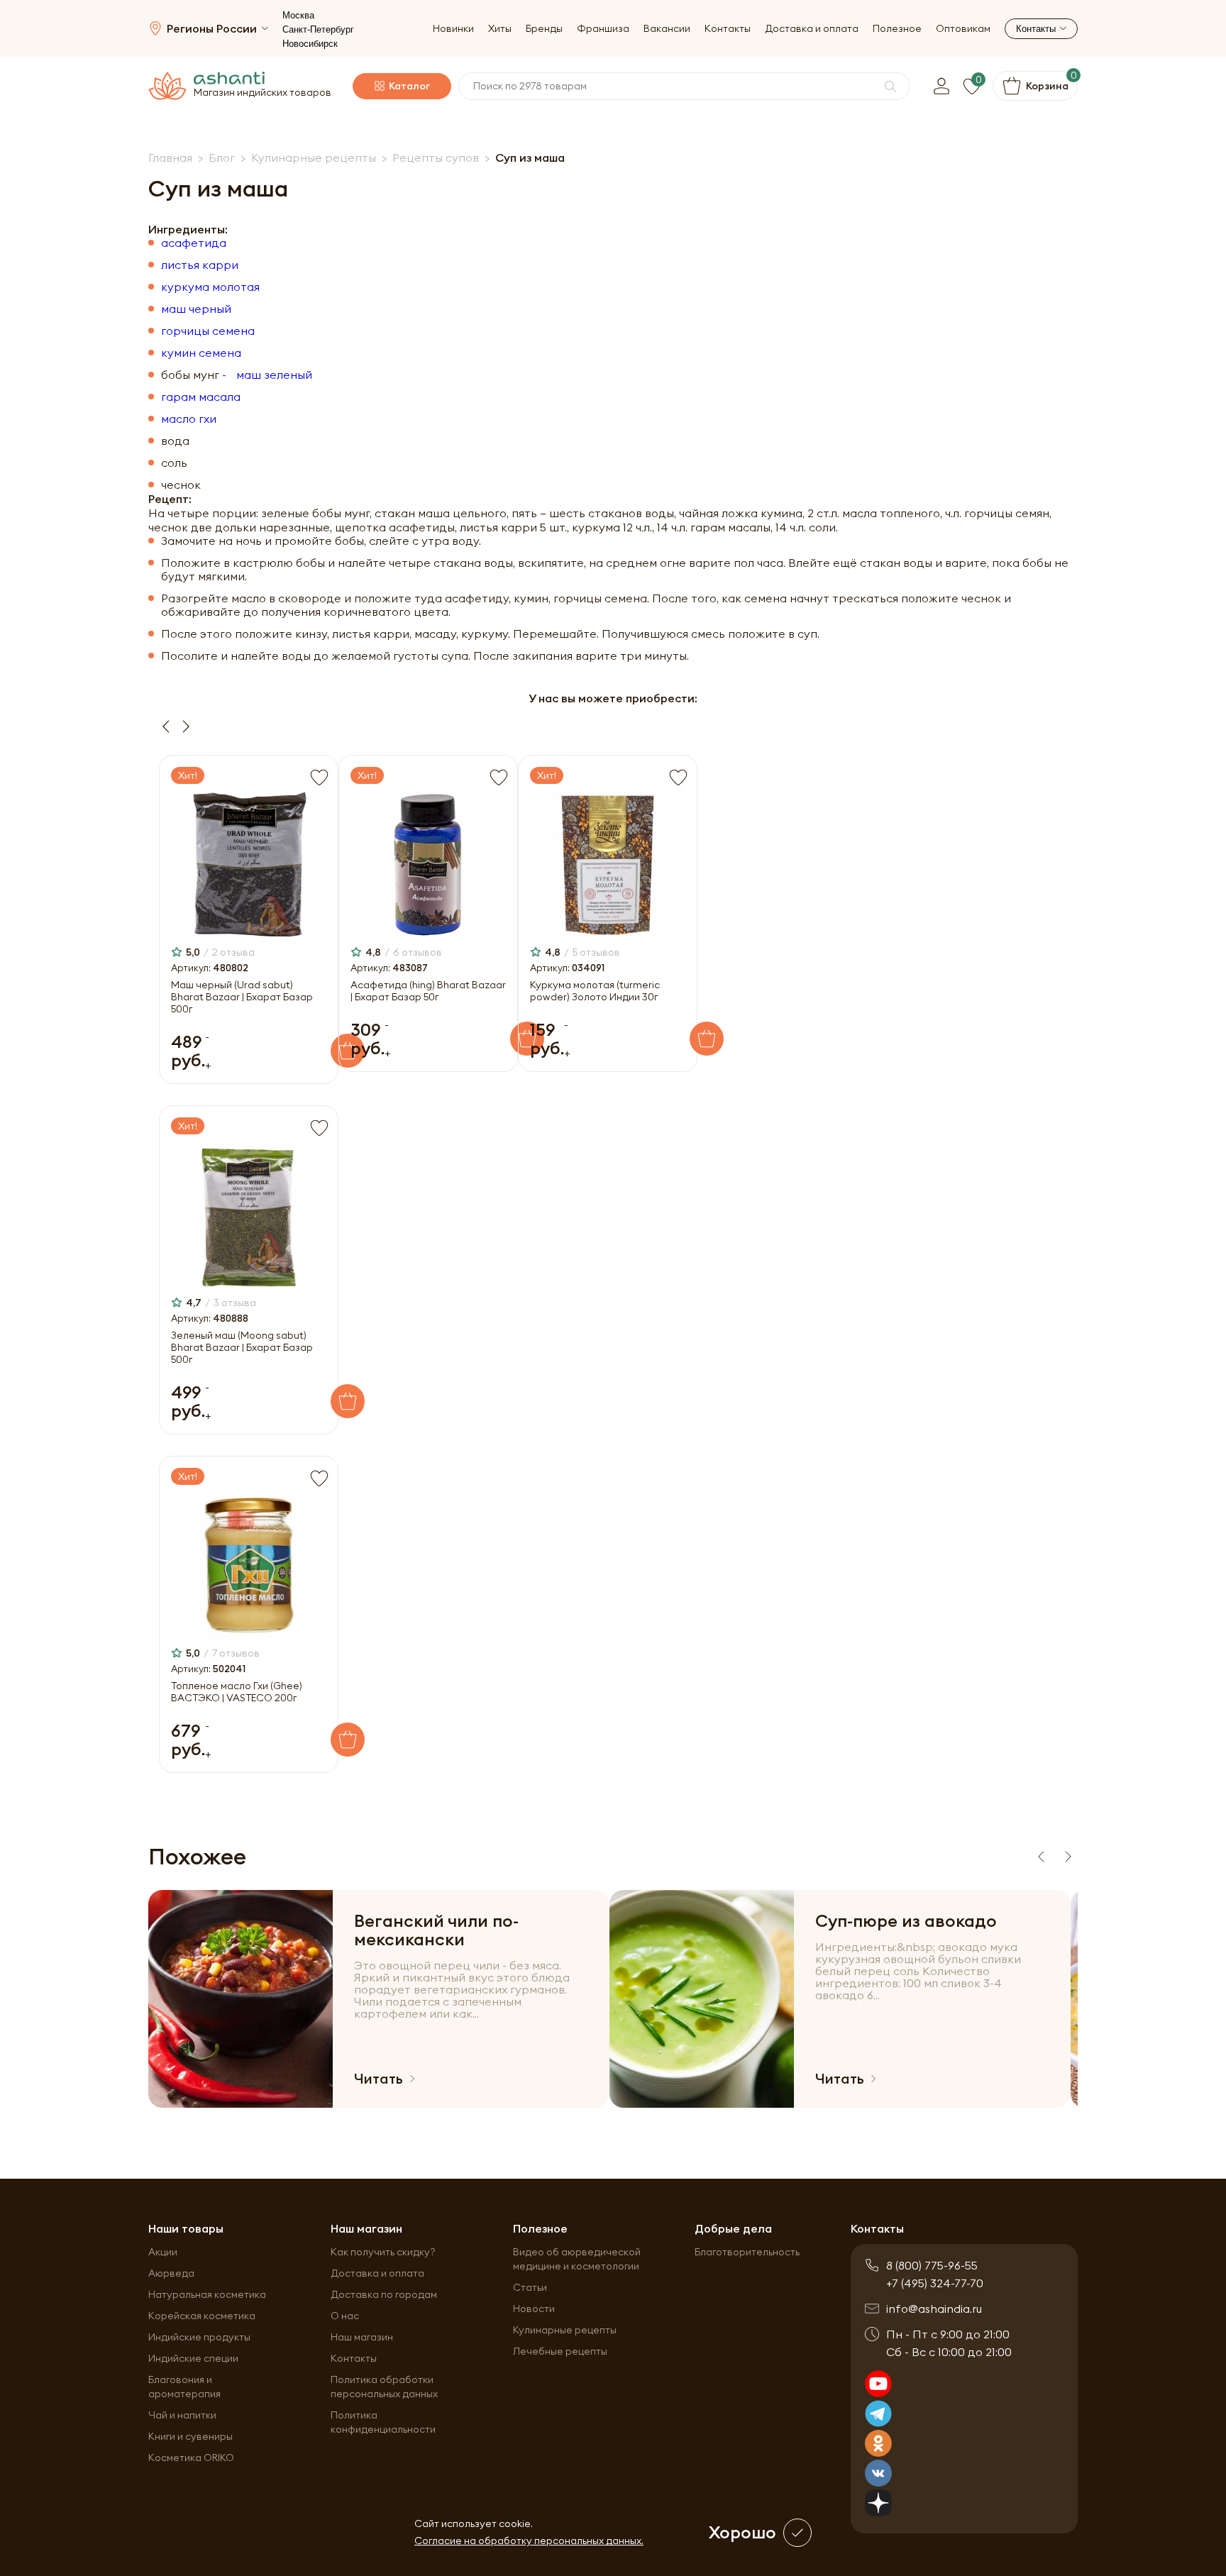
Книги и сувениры (190, 2436)
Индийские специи (193, 2358)
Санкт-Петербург (318, 29)
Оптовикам (963, 29)
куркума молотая (210, 287)
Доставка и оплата (812, 29)
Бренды (544, 29)
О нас (345, 2316)
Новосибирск (310, 44)
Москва (298, 15)
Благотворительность (747, 2252)
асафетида (194, 243)
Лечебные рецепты (560, 2351)
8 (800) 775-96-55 (932, 2265)
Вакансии (667, 29)
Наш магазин (362, 2337)
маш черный (196, 309)
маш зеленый (274, 375)
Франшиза (603, 29)
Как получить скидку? (383, 2252)
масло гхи (189, 419)
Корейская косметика (202, 2316)
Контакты (728, 29)
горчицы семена (208, 331)
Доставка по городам (384, 2294)
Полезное (897, 29)
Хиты (500, 29)
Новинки (453, 29)
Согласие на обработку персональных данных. (529, 2541)
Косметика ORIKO (191, 2458)
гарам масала (201, 397)
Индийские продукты (199, 2337)
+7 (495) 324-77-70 (935, 2283)
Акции (163, 2252)
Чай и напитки (182, 2415)
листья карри (200, 265)
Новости (534, 2309)
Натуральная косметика (207, 2294)
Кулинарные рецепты (565, 2330)
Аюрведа (171, 2273)
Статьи (530, 2287)
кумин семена (201, 353)
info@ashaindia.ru (934, 2309)
